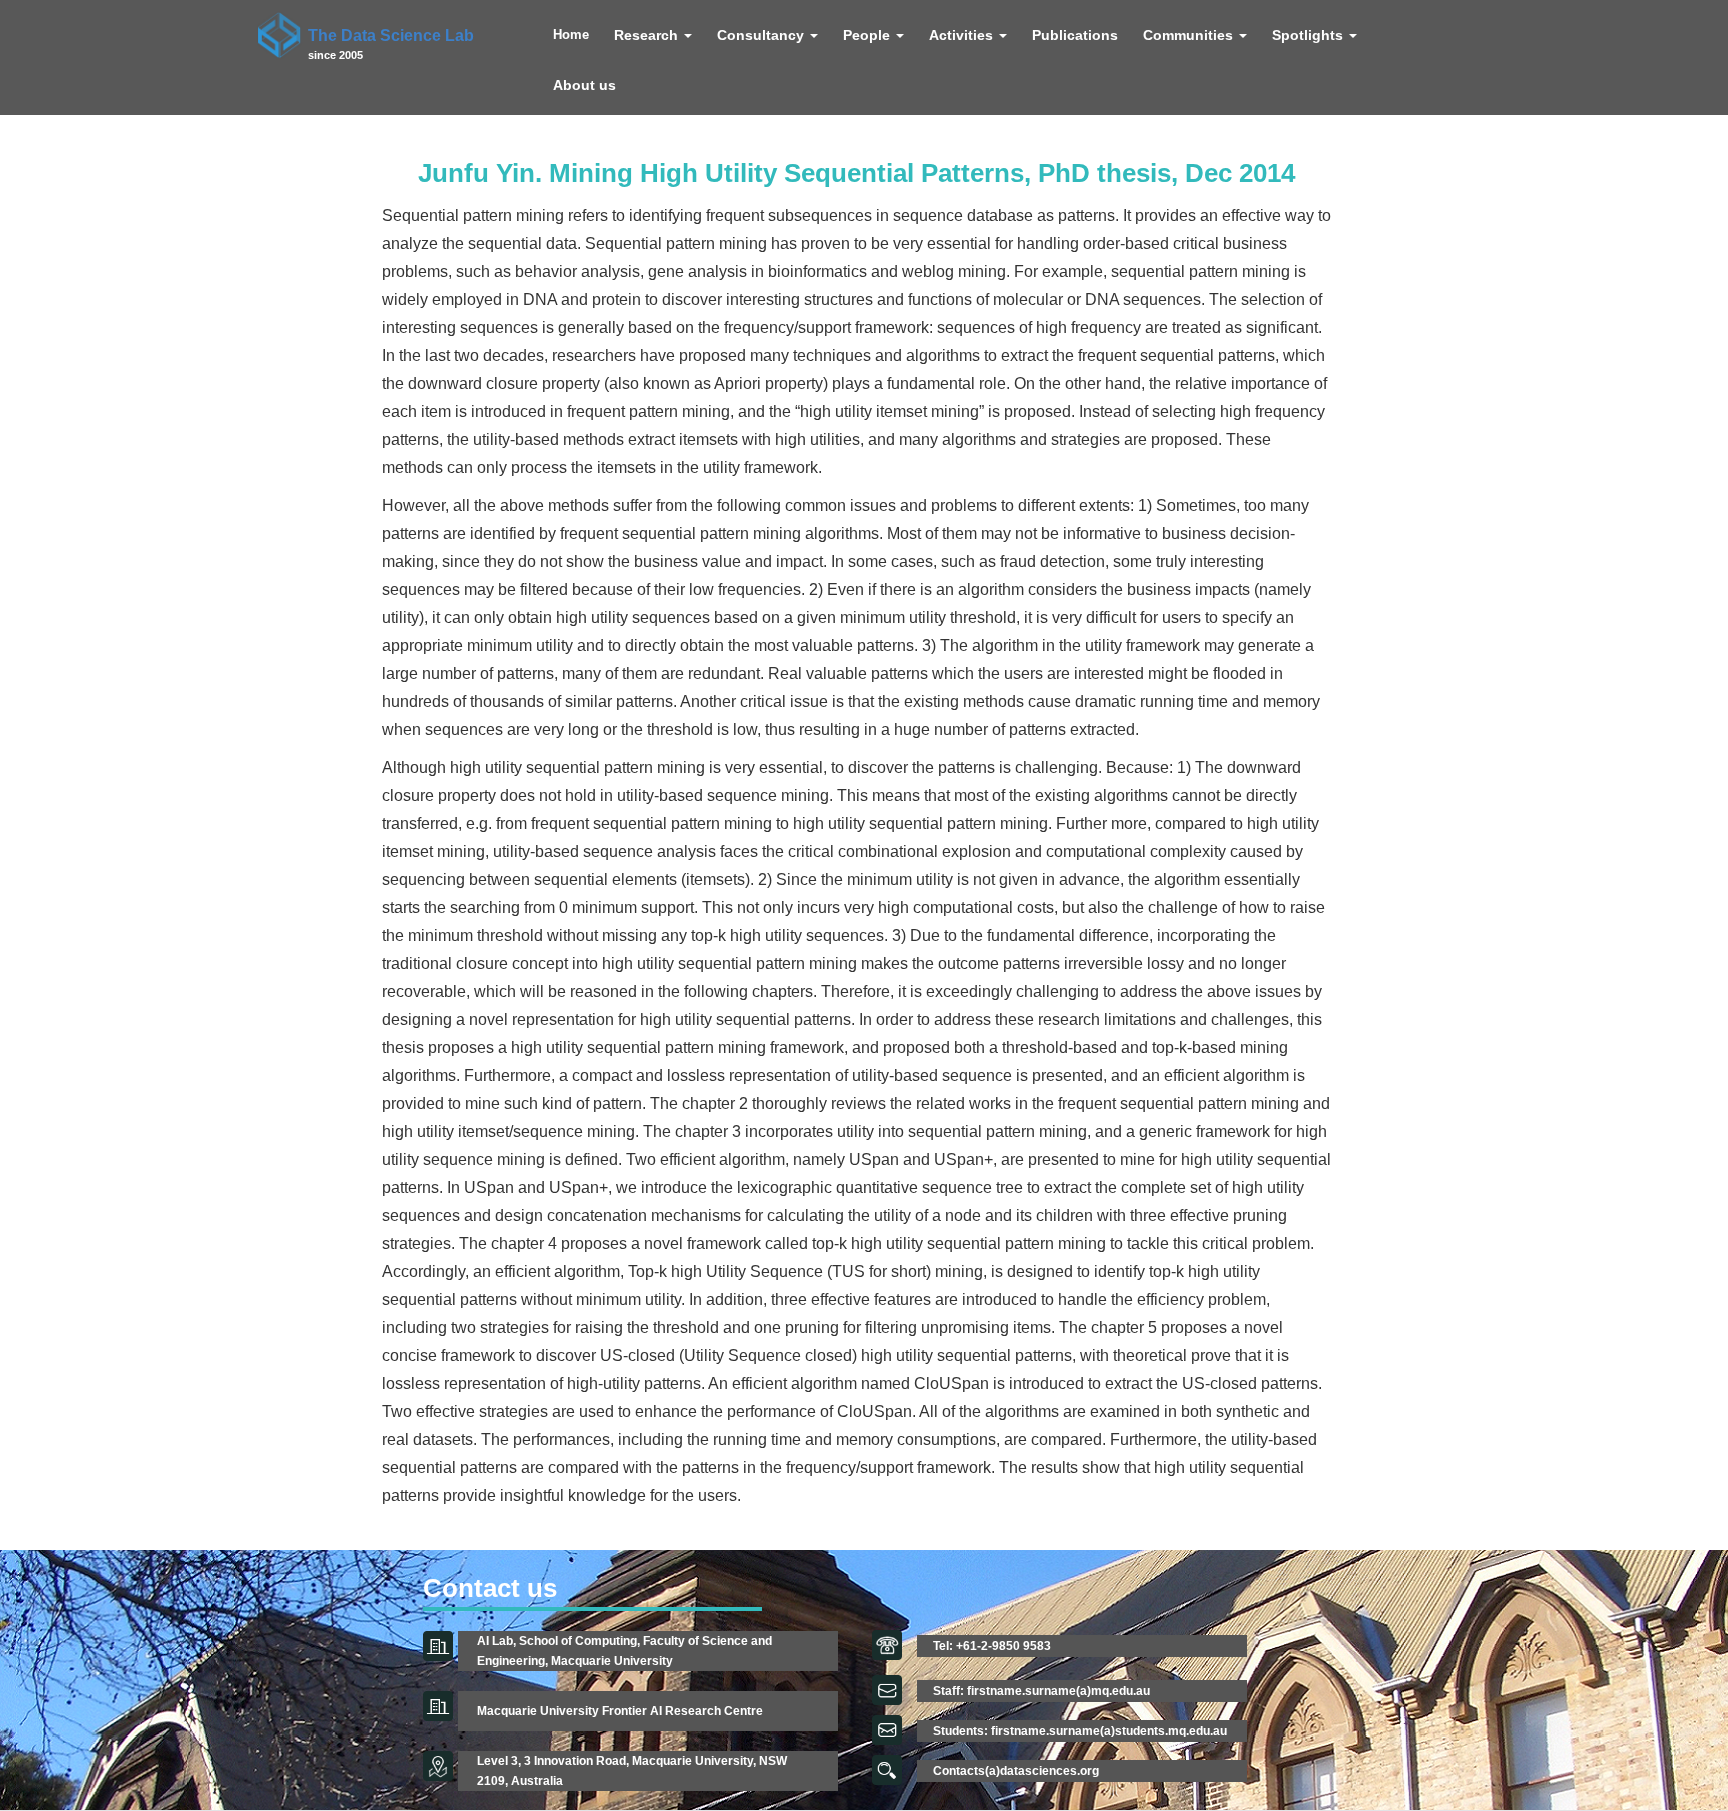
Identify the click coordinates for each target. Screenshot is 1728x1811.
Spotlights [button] (1309, 35)
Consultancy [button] (762, 35)
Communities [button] (1190, 35)
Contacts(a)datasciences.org (1016, 1771)
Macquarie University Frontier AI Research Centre (620, 1711)
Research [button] (648, 35)
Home (571, 35)
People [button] (868, 35)
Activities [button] (963, 35)
